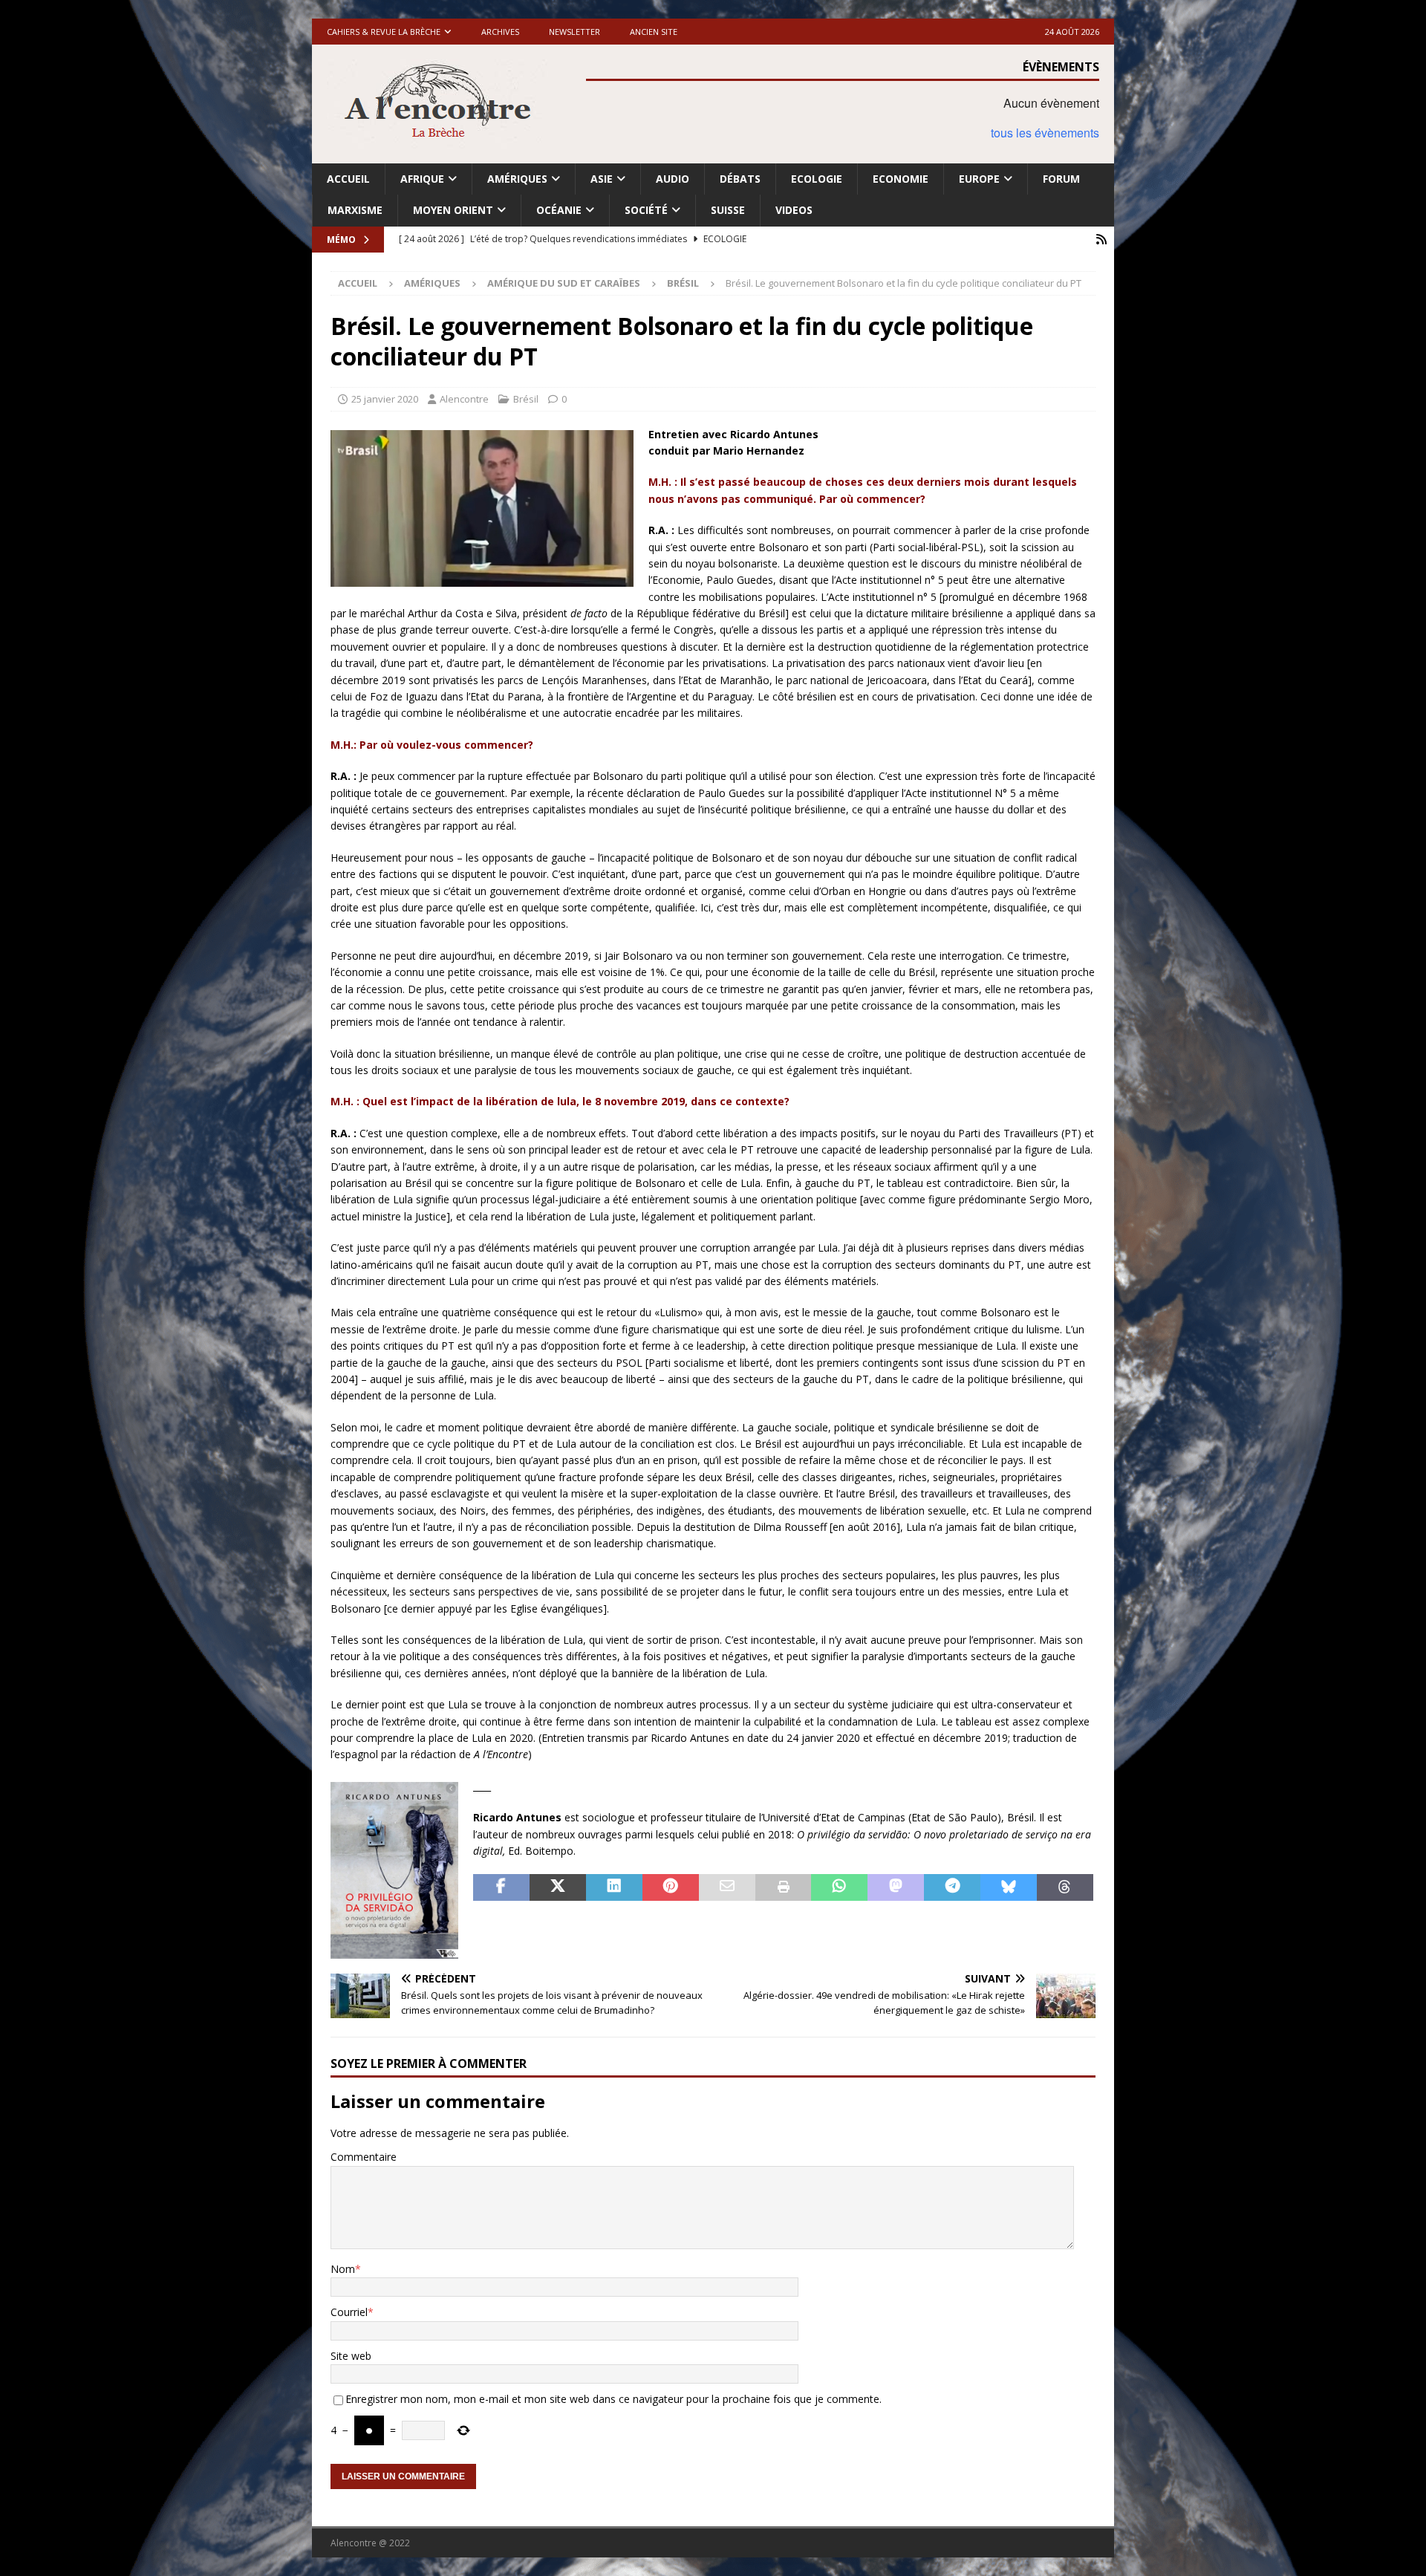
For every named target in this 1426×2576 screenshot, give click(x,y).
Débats (740, 179)
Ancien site (654, 32)
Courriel (349, 2312)
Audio (673, 179)
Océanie (559, 210)
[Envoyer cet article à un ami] (727, 1887)
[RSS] (1101, 240)
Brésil (526, 399)
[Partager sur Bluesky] (1009, 1887)
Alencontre (464, 399)
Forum (1061, 179)
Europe (979, 179)
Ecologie (817, 179)
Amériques (517, 179)
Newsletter (574, 32)
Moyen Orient (453, 210)
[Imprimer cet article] (784, 1887)
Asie (602, 179)
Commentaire (364, 2157)
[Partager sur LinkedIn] (614, 1887)
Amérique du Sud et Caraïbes (564, 283)
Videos (794, 210)
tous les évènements (1045, 133)
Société (646, 210)
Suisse (728, 210)
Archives (500, 32)
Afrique (422, 179)
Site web (351, 2356)
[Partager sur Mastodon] (896, 1887)
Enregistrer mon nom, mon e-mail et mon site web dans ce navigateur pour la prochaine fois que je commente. (613, 2399)
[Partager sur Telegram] (952, 1887)
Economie (901, 179)
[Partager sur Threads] (1065, 1887)
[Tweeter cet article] (558, 1887)
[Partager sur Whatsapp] (839, 1887)
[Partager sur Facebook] (501, 1887)
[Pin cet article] (671, 1887)
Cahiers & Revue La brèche (384, 32)
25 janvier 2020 (385, 399)
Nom (343, 2269)
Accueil (348, 179)
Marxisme (355, 210)
